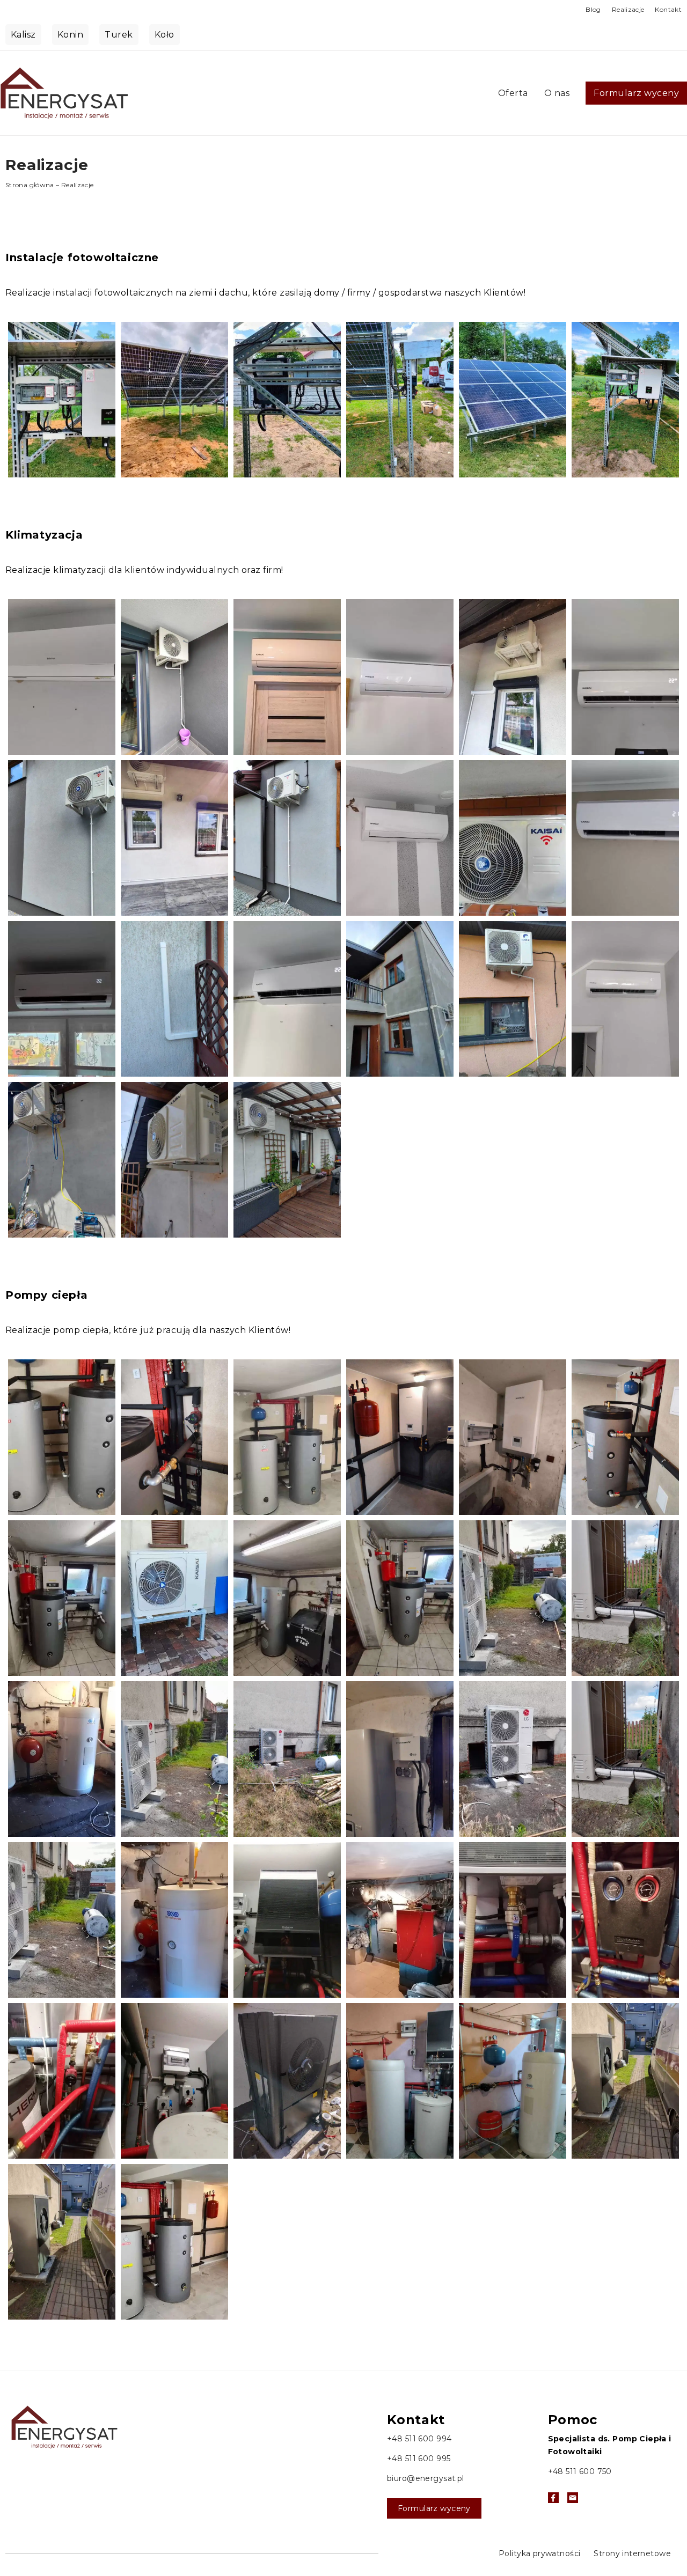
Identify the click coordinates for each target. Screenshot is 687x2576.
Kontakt (668, 9)
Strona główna (30, 185)
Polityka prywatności (539, 2553)
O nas (557, 93)
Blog (593, 9)
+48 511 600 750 (580, 2471)
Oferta (513, 93)
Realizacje (628, 9)
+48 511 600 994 (419, 2439)
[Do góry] (642, 2179)
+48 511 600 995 (419, 2459)
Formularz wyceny (636, 93)
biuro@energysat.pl (426, 2478)
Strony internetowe (632, 2553)
